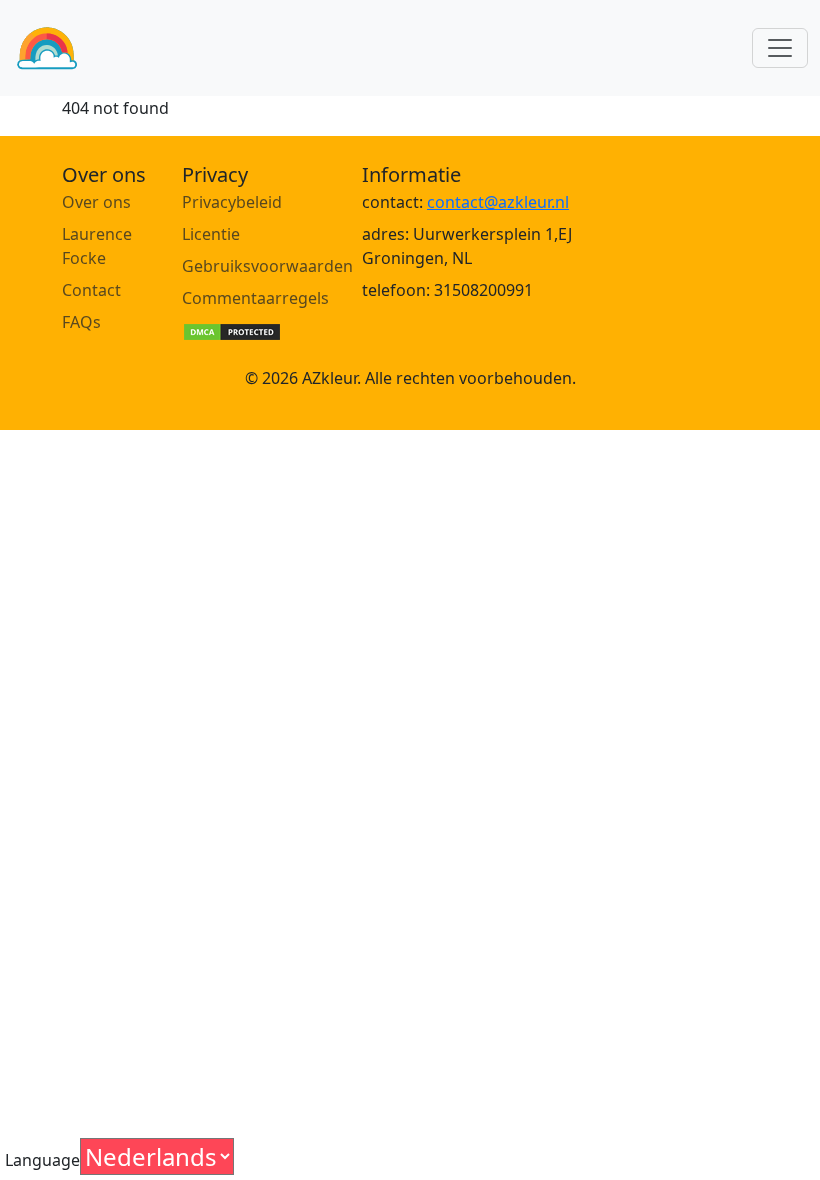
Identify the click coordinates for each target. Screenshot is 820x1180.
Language (42, 1160)
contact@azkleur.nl (498, 202)
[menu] (780, 48)
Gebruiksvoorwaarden (267, 266)
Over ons (96, 202)
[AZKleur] (47, 48)
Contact (91, 290)
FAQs (81, 322)
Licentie (211, 234)
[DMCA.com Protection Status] (232, 330)
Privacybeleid (232, 202)
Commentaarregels (255, 298)
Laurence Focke (97, 246)
